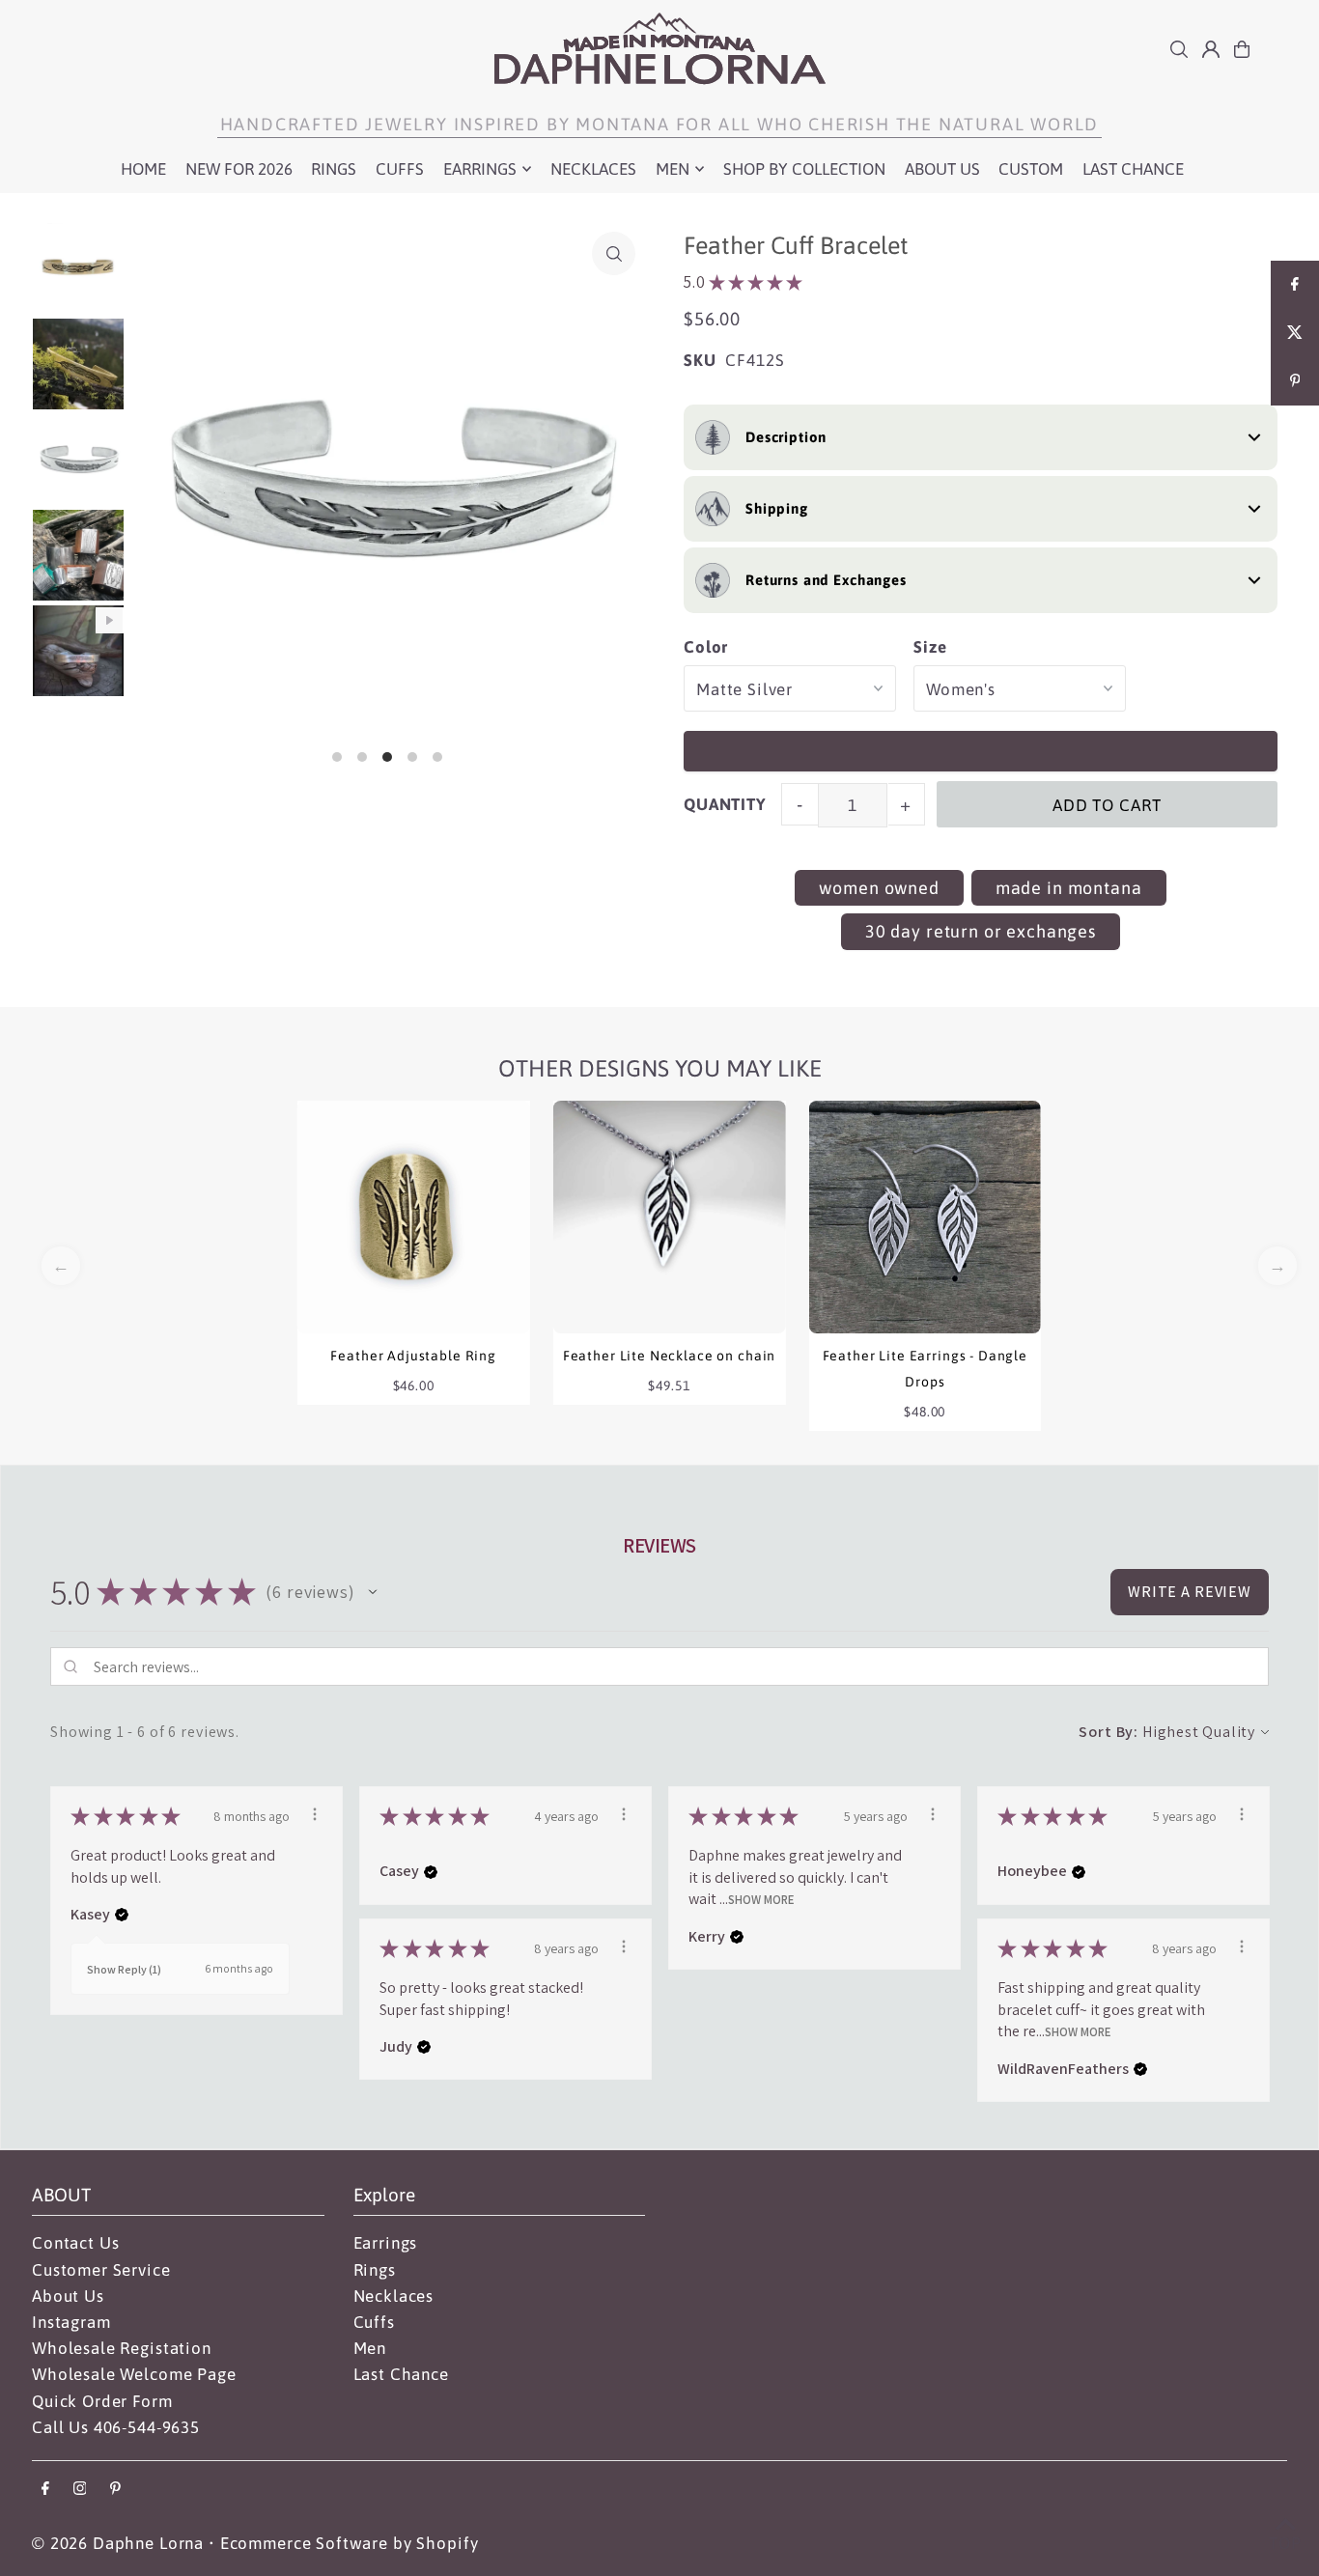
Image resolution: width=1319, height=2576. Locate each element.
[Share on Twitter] (1295, 333)
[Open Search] (1179, 49)
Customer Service (101, 2270)
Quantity (725, 804)
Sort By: (1109, 1732)
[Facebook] (45, 2490)
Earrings (386, 2243)
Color (706, 647)
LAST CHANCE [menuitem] (1133, 169)
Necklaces (394, 2296)
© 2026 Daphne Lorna (118, 2543)
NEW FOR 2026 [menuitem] (239, 169)
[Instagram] (80, 2490)
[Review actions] (315, 1814)
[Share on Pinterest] (1295, 381)
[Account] (1211, 49)
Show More (761, 1900)
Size (930, 647)
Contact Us (76, 2243)
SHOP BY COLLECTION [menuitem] (804, 169)
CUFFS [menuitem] (400, 169)
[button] (373, 1592)
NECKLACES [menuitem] (593, 169)
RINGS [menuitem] (334, 169)
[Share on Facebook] (1295, 285)
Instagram (71, 2322)
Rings (375, 2270)
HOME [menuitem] (143, 169)
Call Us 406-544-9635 (116, 2427)
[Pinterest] (115, 2490)
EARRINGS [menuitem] (480, 169)
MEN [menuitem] (673, 169)
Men (370, 2348)
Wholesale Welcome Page (134, 2374)
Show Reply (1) (124, 1969)
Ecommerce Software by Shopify (350, 2543)
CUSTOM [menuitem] (1031, 169)
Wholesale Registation (122, 2348)
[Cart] (1242, 49)
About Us (68, 2296)
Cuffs (374, 2322)
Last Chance (401, 2374)
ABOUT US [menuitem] (942, 169)
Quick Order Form (102, 2401)
